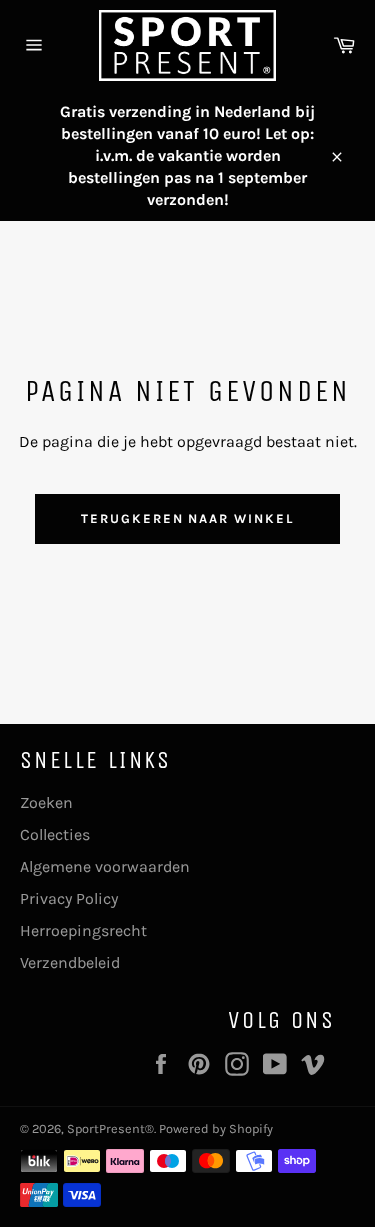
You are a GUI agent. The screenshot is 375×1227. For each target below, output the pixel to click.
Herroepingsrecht (83, 930)
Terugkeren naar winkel (187, 518)
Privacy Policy (69, 898)
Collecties (55, 834)
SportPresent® (110, 1128)
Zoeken (46, 802)
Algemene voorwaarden (105, 866)
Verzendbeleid (70, 962)
